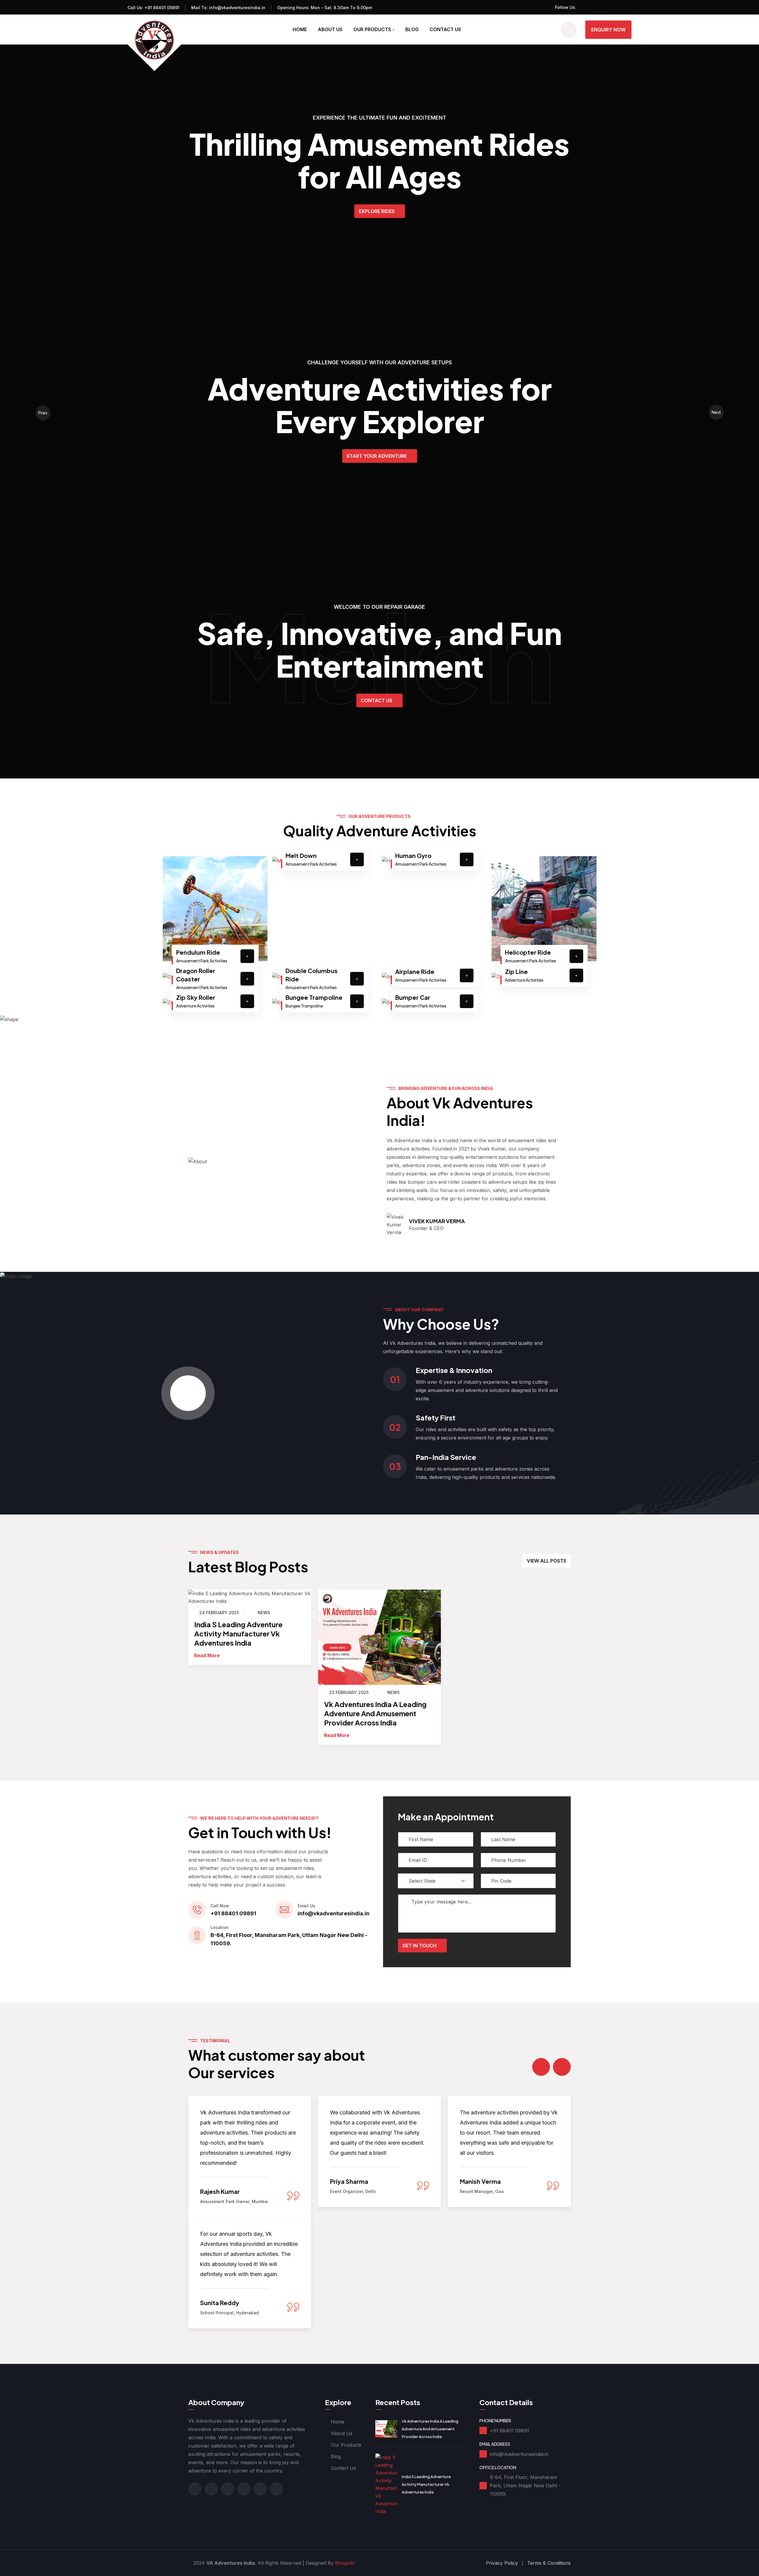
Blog (412, 29)
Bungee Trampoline (314, 997)
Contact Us (445, 29)
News (264, 1613)
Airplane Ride (415, 971)
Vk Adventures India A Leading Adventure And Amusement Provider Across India (375, 1713)
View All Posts (547, 1561)
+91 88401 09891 (162, 8)
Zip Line (516, 971)
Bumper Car (413, 997)
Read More (207, 1655)
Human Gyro (413, 855)
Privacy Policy (502, 2563)
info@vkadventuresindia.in (237, 8)
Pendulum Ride (198, 952)
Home (300, 29)
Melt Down (301, 855)
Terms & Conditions (549, 2563)
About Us (330, 29)
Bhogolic (345, 2563)
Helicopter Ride (528, 952)
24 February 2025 (219, 1613)
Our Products (372, 29)
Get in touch (419, 1946)
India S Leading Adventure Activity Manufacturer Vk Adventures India (238, 1633)
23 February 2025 (349, 1693)
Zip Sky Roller (196, 997)
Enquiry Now (608, 30)
